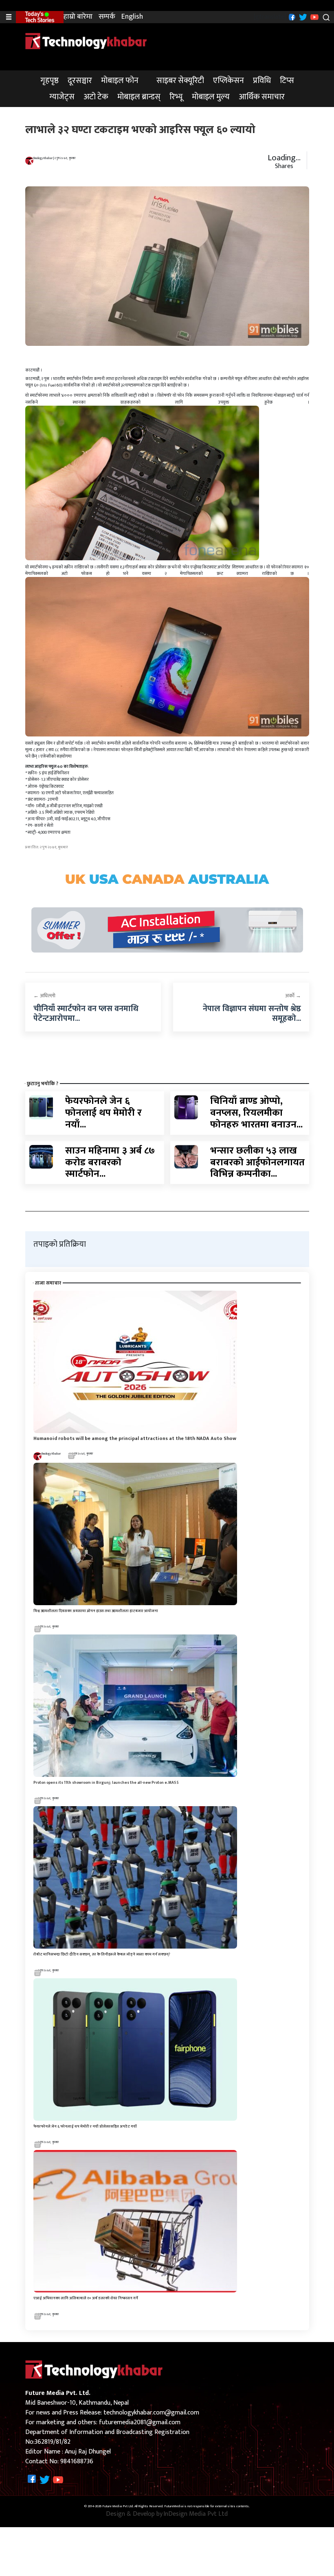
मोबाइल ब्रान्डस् (139, 97)
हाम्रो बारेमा (78, 17)
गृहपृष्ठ (49, 81)
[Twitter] (302, 17)
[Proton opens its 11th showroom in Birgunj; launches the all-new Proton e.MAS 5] (135, 1705)
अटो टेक (96, 97)
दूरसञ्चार (80, 81)
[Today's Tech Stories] (40, 17)
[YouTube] (313, 17)
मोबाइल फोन (120, 81)
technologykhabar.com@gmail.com (151, 2413)
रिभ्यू (176, 97)
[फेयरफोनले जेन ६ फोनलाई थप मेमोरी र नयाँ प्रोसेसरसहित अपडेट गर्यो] (41, 1107)
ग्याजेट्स (62, 97)
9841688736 (77, 2461)
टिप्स (287, 81)
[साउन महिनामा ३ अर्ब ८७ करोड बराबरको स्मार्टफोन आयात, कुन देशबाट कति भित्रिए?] (41, 1157)
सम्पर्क (107, 17)
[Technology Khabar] (86, 41)
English (132, 17)
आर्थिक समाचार (262, 97)
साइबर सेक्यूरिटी (180, 81)
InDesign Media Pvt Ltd (196, 2514)
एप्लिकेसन (229, 81)
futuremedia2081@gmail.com (140, 2422)
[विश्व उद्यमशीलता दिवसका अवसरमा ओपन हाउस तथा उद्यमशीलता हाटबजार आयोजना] (135, 1533)
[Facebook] (291, 17)
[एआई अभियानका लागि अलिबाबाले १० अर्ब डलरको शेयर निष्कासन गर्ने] (135, 2221)
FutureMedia (174, 2506)
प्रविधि (262, 81)
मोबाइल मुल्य (211, 97)
